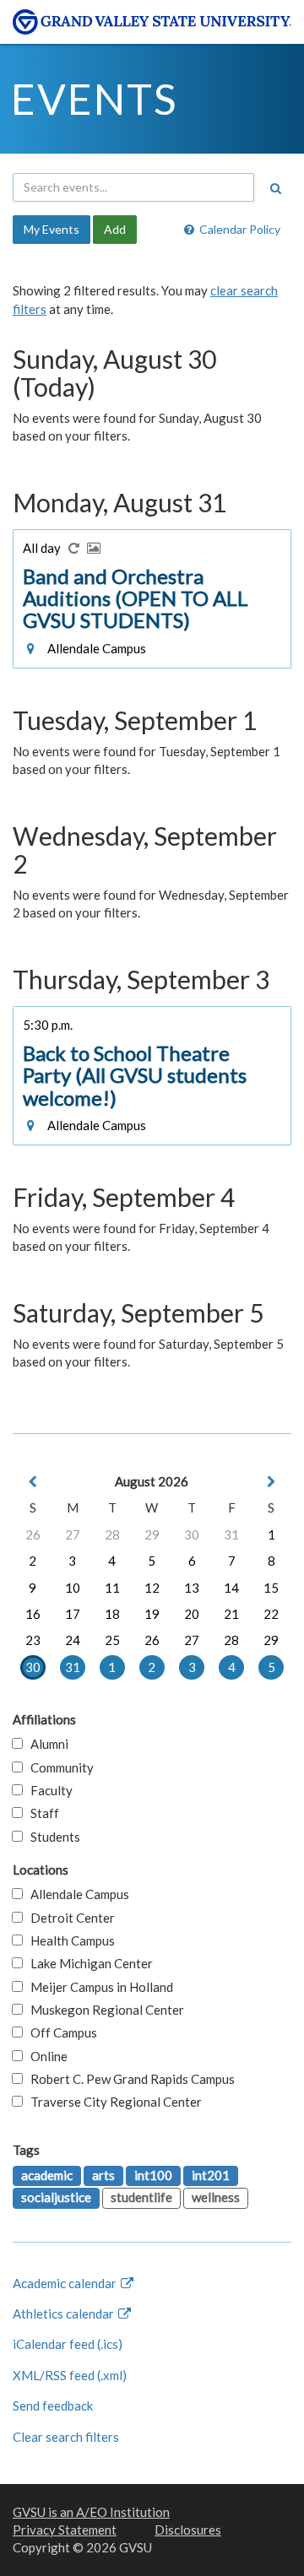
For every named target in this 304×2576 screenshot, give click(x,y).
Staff (41, 1813)
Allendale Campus (76, 1894)
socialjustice (56, 2197)
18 (112, 1614)
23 (33, 1640)
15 (271, 1588)
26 (33, 1534)
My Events (52, 229)
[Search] (275, 188)
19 (152, 1614)
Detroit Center (69, 1918)
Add (115, 229)
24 (73, 1640)
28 (112, 1534)
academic (47, 2175)
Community (58, 1767)
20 (192, 1614)
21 (231, 1614)
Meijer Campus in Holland (98, 1987)
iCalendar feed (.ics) (68, 2344)
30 (192, 1534)
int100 (153, 2175)
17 (73, 1614)
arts (103, 2175)
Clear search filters (66, 2437)
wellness (216, 2197)
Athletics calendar (65, 2314)
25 (112, 1640)
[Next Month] (271, 1482)
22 (271, 1614)
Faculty (48, 1790)
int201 (211, 2175)
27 (73, 1534)
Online (45, 2056)
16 (33, 1614)
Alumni (46, 1744)
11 (112, 1588)
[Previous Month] (33, 1482)
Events (94, 99)
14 (231, 1588)
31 (231, 1534)
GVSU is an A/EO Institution (91, 2512)
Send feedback (53, 2406)
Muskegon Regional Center (103, 2010)
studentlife (141, 2197)
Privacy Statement (65, 2530)
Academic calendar (66, 2283)
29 (152, 1534)
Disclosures (188, 2530)
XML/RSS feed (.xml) (70, 2375)
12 (152, 1588)
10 (73, 1588)
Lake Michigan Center (88, 1963)
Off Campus (60, 2032)
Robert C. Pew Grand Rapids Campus (129, 2079)
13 (192, 1588)
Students (52, 1837)
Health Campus (69, 1940)
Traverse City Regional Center (112, 2102)
